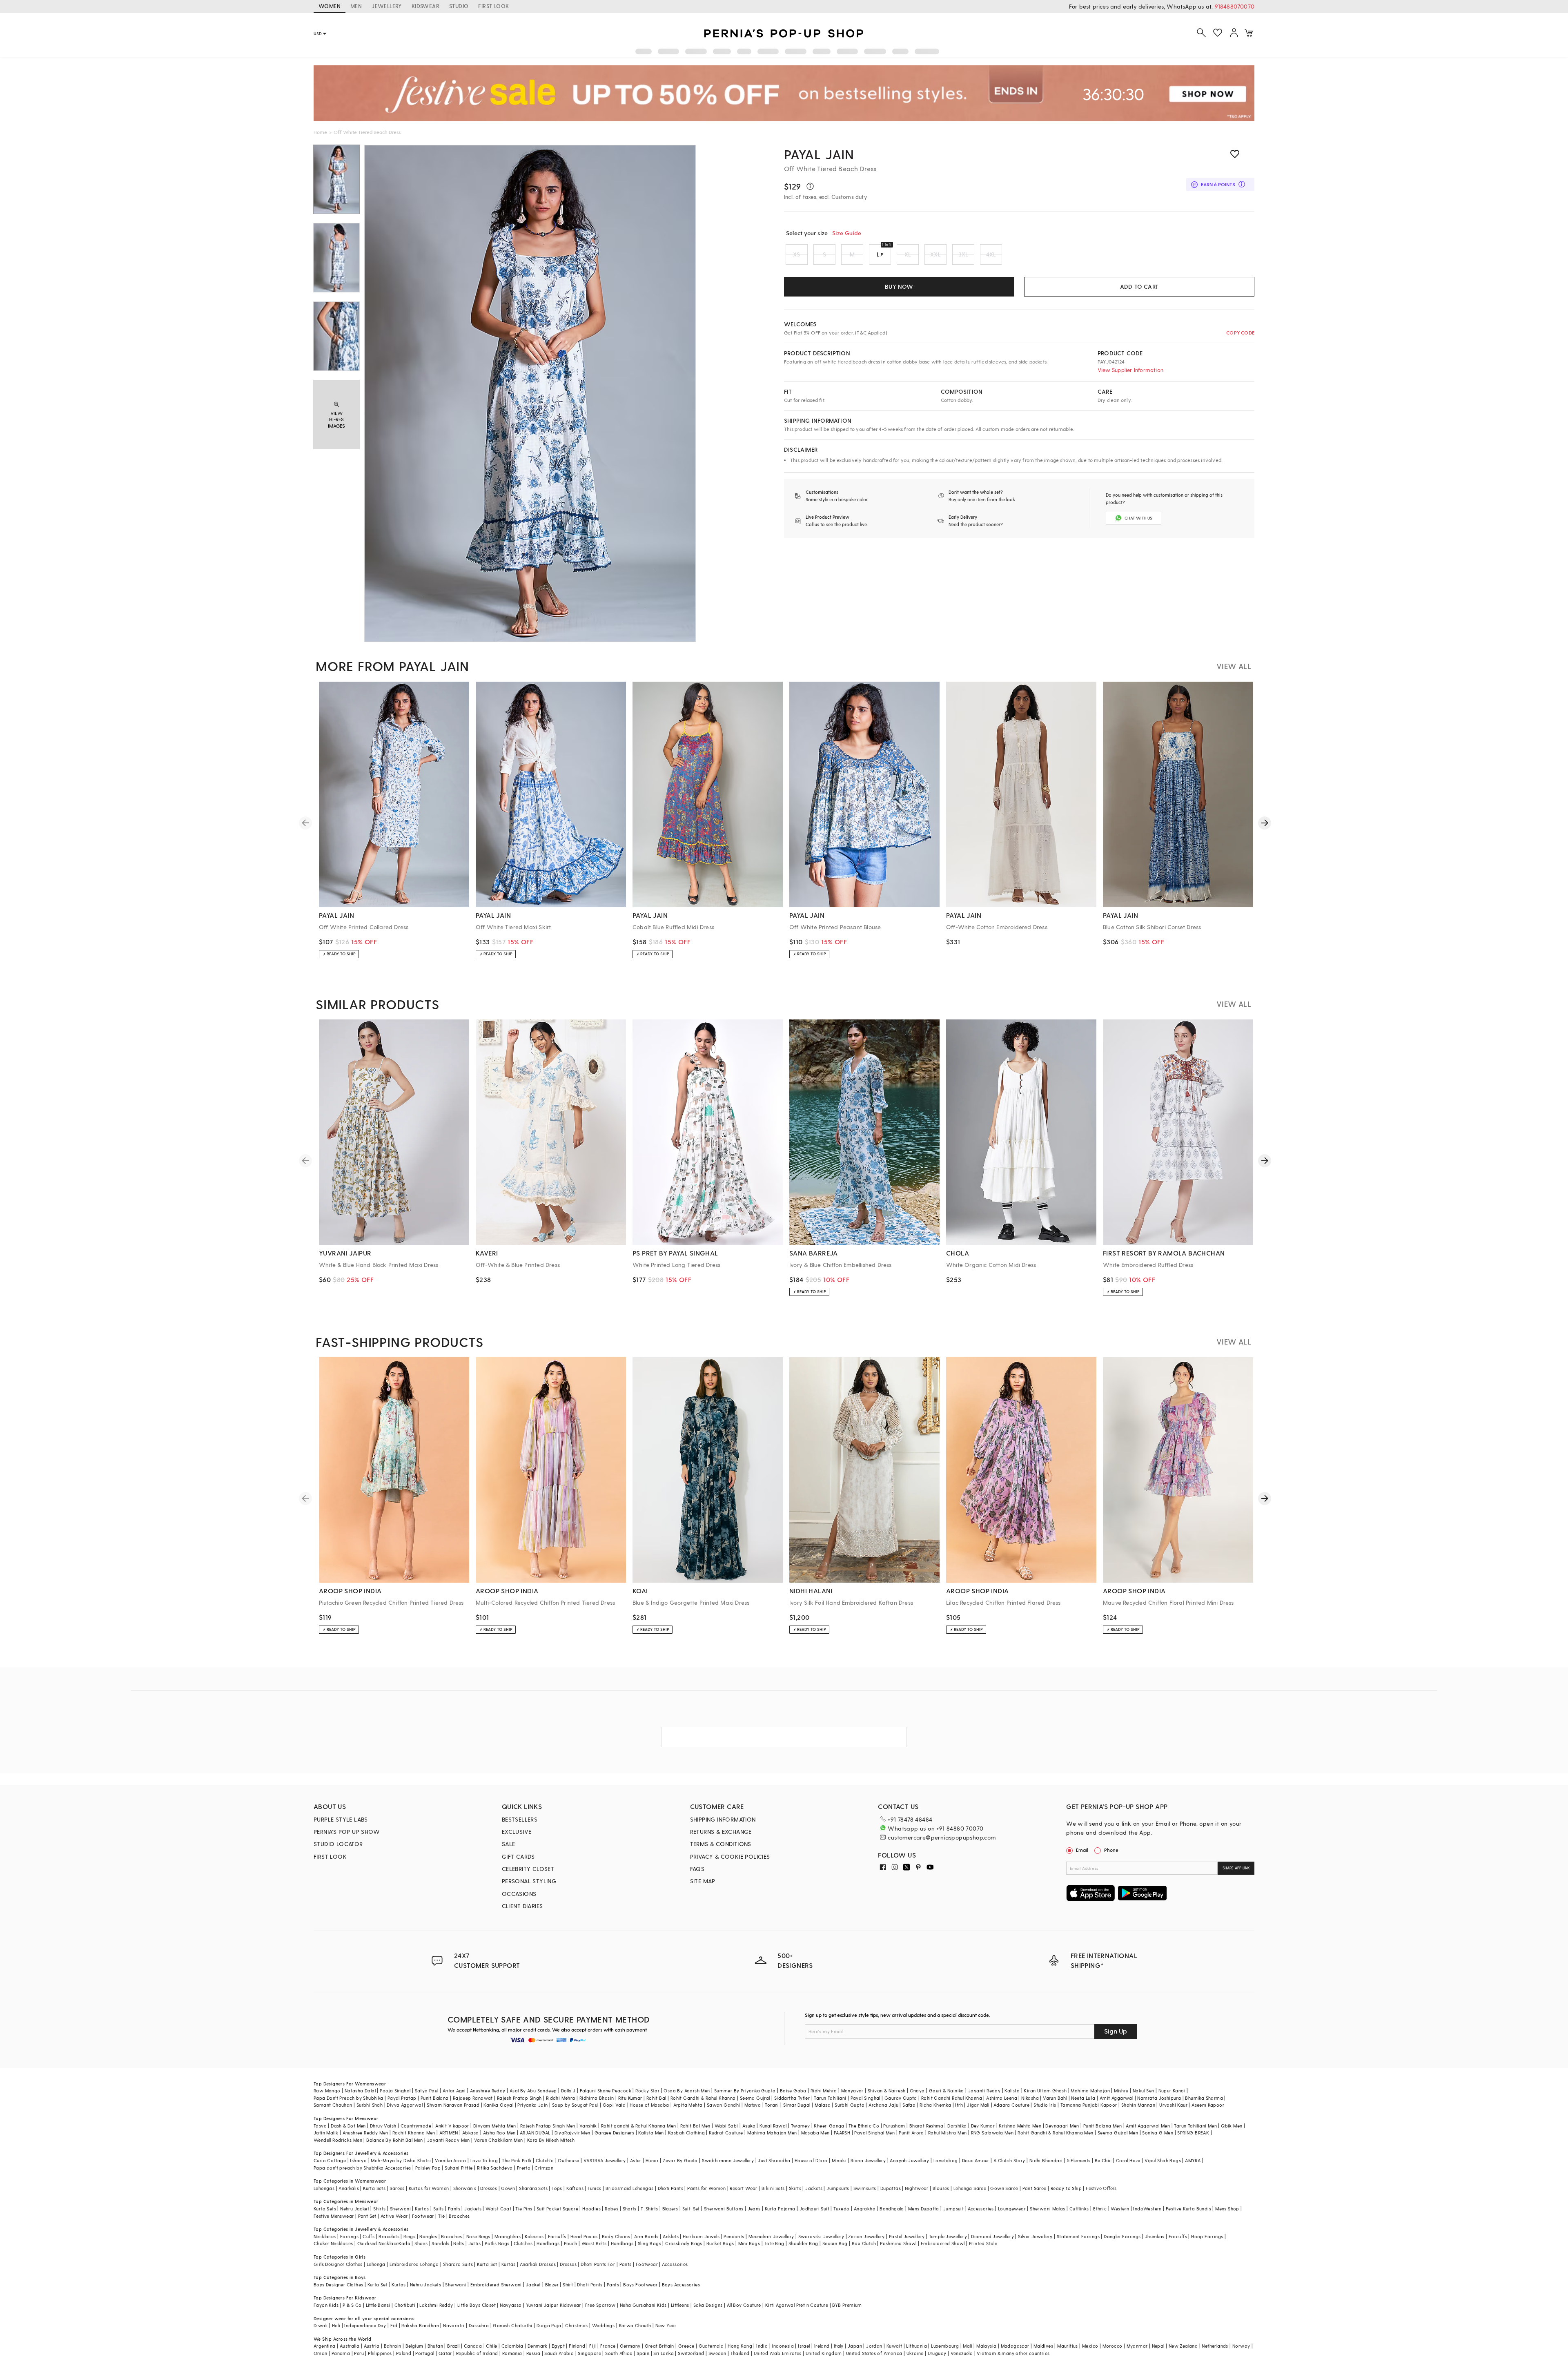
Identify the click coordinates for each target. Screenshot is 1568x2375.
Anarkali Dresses (538, 2264)
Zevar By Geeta (680, 2160)
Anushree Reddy (488, 2091)
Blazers (670, 2209)
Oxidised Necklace (378, 2243)
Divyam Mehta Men (494, 2126)
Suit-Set (691, 2209)
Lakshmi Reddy (436, 2305)
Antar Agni (454, 2091)
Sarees (397, 2188)
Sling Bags (649, 2243)
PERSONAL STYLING (529, 1881)
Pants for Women (706, 2188)
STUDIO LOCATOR (338, 1844)
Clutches (523, 2243)
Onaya (917, 2091)
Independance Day (365, 2325)
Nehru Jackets (425, 2285)
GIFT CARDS (518, 1857)
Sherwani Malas (1048, 2209)
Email (1082, 1850)
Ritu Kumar (630, 2098)
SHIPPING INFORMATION (723, 1819)
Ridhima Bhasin (597, 2098)
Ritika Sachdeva (495, 2168)
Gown (508, 2188)
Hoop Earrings (1207, 2236)
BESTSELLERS (520, 1819)
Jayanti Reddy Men (449, 2140)
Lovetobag (946, 2160)
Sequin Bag (835, 2243)
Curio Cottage (330, 2160)
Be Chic (1103, 2160)
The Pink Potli (517, 2160)
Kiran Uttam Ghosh (1045, 2091)
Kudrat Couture (726, 2133)
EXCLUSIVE (517, 1832)
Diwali (321, 2325)
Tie (441, 2216)
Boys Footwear (640, 2285)
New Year (666, 2325)
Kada (404, 2243)
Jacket (533, 2285)
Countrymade (416, 2126)
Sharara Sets (533, 2188)
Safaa (909, 2105)
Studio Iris (1045, 2105)
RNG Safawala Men (992, 2133)
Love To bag (484, 2160)
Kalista (1012, 2091)
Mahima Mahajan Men (772, 2133)
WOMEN (330, 6)
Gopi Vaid (614, 2105)
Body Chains (616, 2236)
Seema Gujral (755, 2098)
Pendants (734, 2236)
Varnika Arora (450, 2160)
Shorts (630, 2209)
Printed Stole (983, 2243)
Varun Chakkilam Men (499, 2140)
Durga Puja (549, 2325)
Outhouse (568, 2160)
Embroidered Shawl (943, 2243)
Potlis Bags (497, 2243)
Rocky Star (647, 2091)
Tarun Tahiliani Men (1195, 2126)
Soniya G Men (1158, 2133)
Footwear (423, 2216)
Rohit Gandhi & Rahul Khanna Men (1055, 2133)
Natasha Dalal (360, 2091)
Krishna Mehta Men (1020, 2126)
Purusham (894, 2126)
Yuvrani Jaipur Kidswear (553, 2305)
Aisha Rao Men (499, 2133)
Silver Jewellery (1035, 2236)
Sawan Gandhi (724, 2105)
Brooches (459, 2216)
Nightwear (917, 2188)
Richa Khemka (935, 2105)
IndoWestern (1147, 2209)
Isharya (358, 2160)
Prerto (524, 2168)
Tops (557, 2188)
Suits (439, 2209)
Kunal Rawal (773, 2126)
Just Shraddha (774, 2160)
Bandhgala (892, 2209)
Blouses (941, 2188)
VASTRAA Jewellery (605, 2160)
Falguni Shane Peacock (606, 2091)
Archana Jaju (883, 2105)
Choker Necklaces (333, 2243)
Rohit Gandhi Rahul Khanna (952, 2098)
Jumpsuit (953, 2209)
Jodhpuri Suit (814, 2209)
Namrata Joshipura (1159, 2098)
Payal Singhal (865, 2098)
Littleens (680, 2305)
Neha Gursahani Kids (643, 2305)
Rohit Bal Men (695, 2126)
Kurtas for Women (429, 2188)
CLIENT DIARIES (522, 1906)
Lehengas (324, 2188)
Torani (772, 2105)
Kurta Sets (374, 2188)
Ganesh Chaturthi (512, 2325)
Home (320, 132)
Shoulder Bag (803, 2243)
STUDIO (459, 6)
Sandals (440, 2243)
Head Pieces (584, 2236)
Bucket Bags (720, 2243)
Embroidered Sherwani (496, 2285)
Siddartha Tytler (792, 2098)
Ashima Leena (1002, 2098)
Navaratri (454, 2325)
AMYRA (1193, 2160)
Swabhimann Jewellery (728, 2160)
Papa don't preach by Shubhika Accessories (362, 2168)
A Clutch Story (1009, 2160)
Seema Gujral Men (1118, 2133)
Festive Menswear (334, 2216)
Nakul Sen (1144, 2091)
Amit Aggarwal (1116, 2098)
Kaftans (575, 2188)
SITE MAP (703, 1881)
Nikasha (1030, 2098)
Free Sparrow (600, 2305)
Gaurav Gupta (901, 2098)
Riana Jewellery (868, 2160)
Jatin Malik (326, 2133)
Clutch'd (545, 2160)
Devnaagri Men (1062, 2126)
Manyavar (852, 2091)
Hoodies (591, 2209)
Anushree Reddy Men (365, 2133)
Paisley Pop (428, 2168)
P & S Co (352, 2305)
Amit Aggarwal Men (1148, 2126)
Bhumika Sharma (1204, 2098)
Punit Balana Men (1102, 2126)
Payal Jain (819, 154)
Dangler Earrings (1122, 2236)
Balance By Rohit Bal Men (395, 2140)
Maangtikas (508, 2236)
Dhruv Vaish (383, 2126)
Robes (611, 2209)
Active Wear (394, 2216)
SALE (509, 1844)
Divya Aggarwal (405, 2105)
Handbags (548, 2243)
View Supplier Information (1130, 370)
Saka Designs (708, 2305)
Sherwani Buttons (724, 2209)
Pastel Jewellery (907, 2236)
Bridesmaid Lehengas (630, 2188)
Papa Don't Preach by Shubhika (349, 2098)
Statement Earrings (1078, 2236)
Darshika (957, 2126)
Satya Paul (427, 2091)
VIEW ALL (1234, 666)
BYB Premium (847, 2305)
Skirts (795, 2188)
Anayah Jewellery (909, 2160)
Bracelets (389, 2236)
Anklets (671, 2236)
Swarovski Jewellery (821, 2236)
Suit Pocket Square (557, 2209)
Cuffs (369, 2236)
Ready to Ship (1066, 2188)
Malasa (823, 2105)
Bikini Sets (773, 2188)
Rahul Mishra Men (947, 2133)
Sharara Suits (458, 2264)
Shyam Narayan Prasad (453, 2105)
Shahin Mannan (1138, 2105)
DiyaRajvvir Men (572, 2133)
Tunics (594, 2188)
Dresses (489, 2188)
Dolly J (568, 2091)
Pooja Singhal (395, 2091)
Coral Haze (1128, 2160)
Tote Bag (774, 2243)
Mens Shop (1227, 2209)
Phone (1111, 1850)
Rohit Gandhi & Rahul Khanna (703, 2098)
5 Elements (1079, 2160)
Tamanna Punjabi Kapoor (1089, 2105)
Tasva (320, 2126)
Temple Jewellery (948, 2236)
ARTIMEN (449, 2133)
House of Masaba (649, 2105)
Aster (636, 2160)
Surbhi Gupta (850, 2105)
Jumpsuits (838, 2188)
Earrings (349, 2236)
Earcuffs (557, 2236)
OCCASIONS (519, 1894)
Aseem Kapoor (1208, 2105)
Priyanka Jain (532, 2105)
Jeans (754, 2209)
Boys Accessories (681, 2285)
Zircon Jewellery (866, 2236)
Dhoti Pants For (598, 2264)
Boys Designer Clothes (338, 2285)
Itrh (959, 2105)
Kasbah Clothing (686, 2133)
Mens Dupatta (924, 2209)
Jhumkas (1155, 2236)
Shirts (379, 2209)
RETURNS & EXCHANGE (721, 1832)
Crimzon (544, 2168)
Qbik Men (1232, 2126)
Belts (459, 2243)
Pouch (571, 2243)
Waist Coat (498, 2209)
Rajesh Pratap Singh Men (548, 2126)
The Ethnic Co (864, 2126)
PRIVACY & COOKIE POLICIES (730, 1857)
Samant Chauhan (333, 2105)
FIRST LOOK (493, 6)
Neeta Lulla (1083, 2098)
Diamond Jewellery (992, 2236)
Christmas (577, 2325)
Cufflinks (1079, 2209)
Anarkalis (349, 2188)
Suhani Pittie (459, 2168)
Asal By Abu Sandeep (533, 2091)
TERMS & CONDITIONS (721, 1844)
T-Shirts (649, 2209)
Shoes (421, 2243)
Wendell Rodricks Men (338, 2140)
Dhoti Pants (670, 2188)
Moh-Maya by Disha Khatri (401, 2160)
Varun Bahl (1055, 2098)
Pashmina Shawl (898, 2243)
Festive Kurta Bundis (1188, 2209)
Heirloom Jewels (701, 2236)
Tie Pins (524, 2209)
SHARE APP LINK (1236, 1868)
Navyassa (511, 2305)
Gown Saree (1004, 2188)
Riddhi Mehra (561, 2098)
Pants (454, 2209)
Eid (394, 2325)
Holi (336, 2325)
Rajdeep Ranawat (473, 2098)
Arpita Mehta (688, 2105)
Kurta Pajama (780, 2209)
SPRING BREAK (1193, 2133)
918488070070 (1235, 6)
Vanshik (588, 2126)
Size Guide (847, 233)
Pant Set (367, 2216)
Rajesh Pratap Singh (519, 2098)
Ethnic (1100, 2209)
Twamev (800, 2126)
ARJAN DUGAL (535, 2133)
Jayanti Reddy (984, 2091)
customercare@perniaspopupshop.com (942, 1837)
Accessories (981, 2209)
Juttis (474, 2243)
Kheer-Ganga (829, 2126)
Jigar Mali (978, 2105)
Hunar (652, 2160)
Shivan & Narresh (886, 2091)
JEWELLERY (387, 6)
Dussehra (479, 2325)
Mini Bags (749, 2243)
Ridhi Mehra (824, 2091)
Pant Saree (1035, 2188)
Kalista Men (651, 2133)
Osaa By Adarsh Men (687, 2091)
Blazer (552, 2285)
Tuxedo (841, 2209)
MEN (356, 6)
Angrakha (865, 2209)
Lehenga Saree (970, 2188)
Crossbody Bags (684, 2243)
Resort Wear (743, 2188)
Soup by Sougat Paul (575, 2105)
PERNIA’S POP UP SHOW (347, 1832)
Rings (409, 2236)
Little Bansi (378, 2305)
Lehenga (376, 2264)
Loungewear (1012, 2209)
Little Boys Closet (477, 2305)
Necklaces (325, 2236)
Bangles (428, 2236)
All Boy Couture (744, 2305)
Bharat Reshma (926, 2126)
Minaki (839, 2160)
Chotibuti (405, 2305)
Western (1120, 2209)
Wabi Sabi (726, 2126)
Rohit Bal (656, 2098)
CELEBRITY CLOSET (528, 1869)
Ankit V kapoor (452, 2126)
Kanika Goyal (498, 2105)
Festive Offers (1101, 2188)
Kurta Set (487, 2264)
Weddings (603, 2325)
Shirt (568, 2285)
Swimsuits (865, 2188)
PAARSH (842, 2133)
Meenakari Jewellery (771, 2236)
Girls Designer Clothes (338, 2264)
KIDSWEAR (425, 6)
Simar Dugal (797, 2105)
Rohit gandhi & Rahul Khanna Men (638, 2126)
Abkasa (470, 2133)
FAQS (697, 1869)
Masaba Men (815, 2133)
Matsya (753, 2105)
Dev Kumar (983, 2126)
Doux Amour (976, 2160)
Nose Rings (478, 2236)
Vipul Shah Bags (1163, 2160)
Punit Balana (435, 2098)
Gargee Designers (614, 2133)
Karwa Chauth (635, 2325)
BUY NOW (899, 287)
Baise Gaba (793, 2091)
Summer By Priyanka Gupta (745, 2091)
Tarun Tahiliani (830, 2098)
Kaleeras (534, 2236)
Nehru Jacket (355, 2209)
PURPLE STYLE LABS (341, 1819)
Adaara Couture (1011, 2105)
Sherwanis (465, 2188)
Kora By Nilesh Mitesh (551, 2140)
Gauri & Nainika (947, 2091)
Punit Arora (911, 2133)
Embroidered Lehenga (414, 2264)
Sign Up (1116, 2031)
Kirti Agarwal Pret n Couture (797, 2305)
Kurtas (422, 2209)
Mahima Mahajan (1090, 2091)
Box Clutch (864, 2243)
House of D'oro (811, 2160)
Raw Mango (327, 2091)
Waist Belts (594, 2243)
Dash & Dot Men (348, 2126)
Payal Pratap (402, 2098)
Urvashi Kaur (1173, 2105)
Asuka (749, 2126)
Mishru (1121, 2091)
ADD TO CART (1139, 287)
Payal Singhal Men (874, 2133)
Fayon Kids (326, 2305)
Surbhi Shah (370, 2105)
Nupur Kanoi (1172, 2091)
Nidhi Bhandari (1046, 2160)
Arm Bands (646, 2236)
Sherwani (400, 2209)
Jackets (814, 2188)
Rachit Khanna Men (414, 2133)
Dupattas (891, 2188)
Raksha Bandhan (420, 2325)
